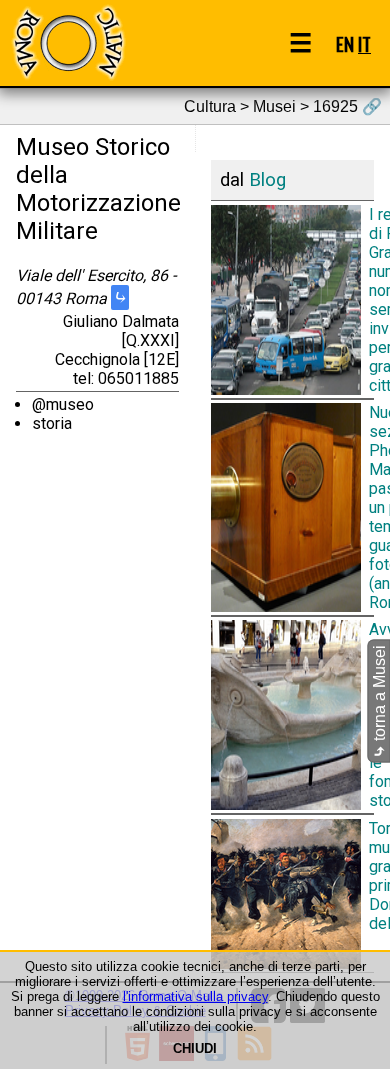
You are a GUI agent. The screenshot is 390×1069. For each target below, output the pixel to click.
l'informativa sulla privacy (195, 996)
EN (345, 43)
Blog (267, 180)
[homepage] (68, 42)
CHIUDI (195, 1048)
